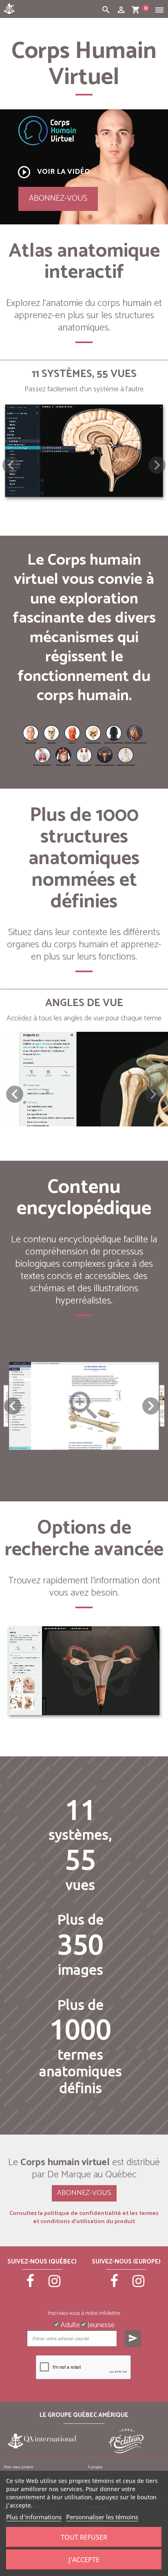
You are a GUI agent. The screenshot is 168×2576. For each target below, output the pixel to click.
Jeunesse (100, 2324)
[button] (157, 465)
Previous (13, 1406)
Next (151, 1406)
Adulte (70, 2324)
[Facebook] (30, 2285)
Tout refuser (84, 2537)
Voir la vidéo (53, 172)
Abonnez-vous (58, 198)
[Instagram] (54, 2285)
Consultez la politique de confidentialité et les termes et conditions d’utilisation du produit (84, 2218)
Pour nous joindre (19, 2467)
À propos (95, 2467)
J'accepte (84, 2560)
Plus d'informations (34, 2517)
